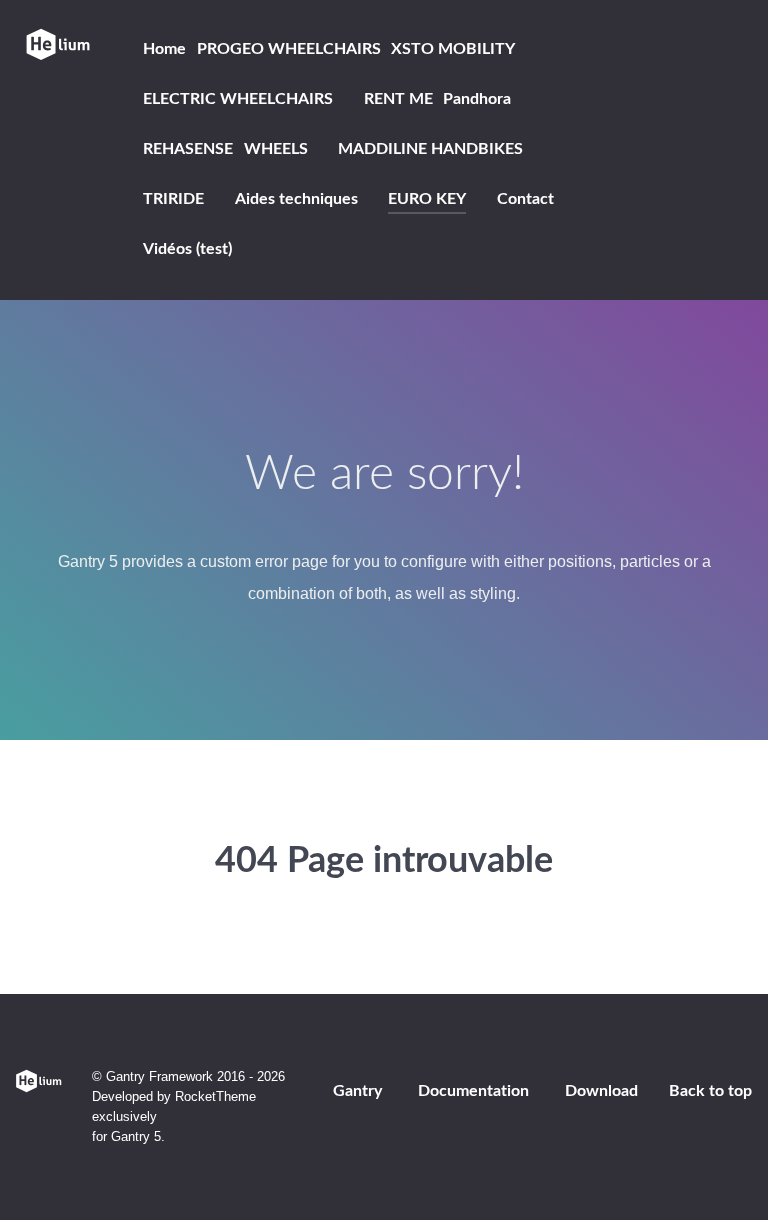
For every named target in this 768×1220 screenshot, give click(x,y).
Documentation (473, 1091)
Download (601, 1091)
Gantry (357, 1091)
